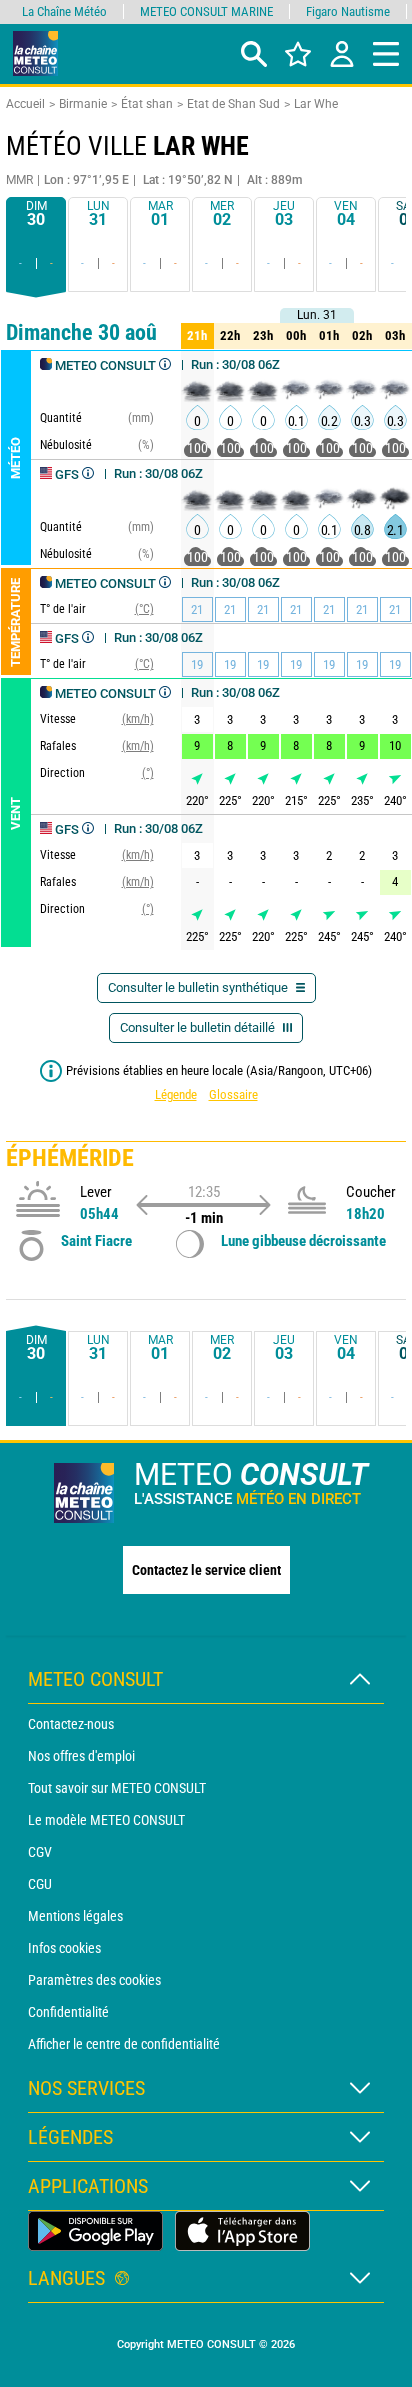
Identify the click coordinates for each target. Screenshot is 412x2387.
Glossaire (233, 1094)
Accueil (25, 104)
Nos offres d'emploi (81, 1756)
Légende (176, 1094)
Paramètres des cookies (94, 1980)
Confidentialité (68, 2012)
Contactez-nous (71, 1724)
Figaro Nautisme (348, 11)
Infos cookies (64, 1948)
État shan (147, 104)
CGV (40, 1852)
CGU (40, 1884)
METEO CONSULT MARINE (206, 11)
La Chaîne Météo (64, 11)
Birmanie (83, 104)
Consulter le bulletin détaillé (199, 1027)
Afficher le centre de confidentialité (124, 2044)
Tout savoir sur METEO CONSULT (117, 1788)
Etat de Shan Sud (233, 104)
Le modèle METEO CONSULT (106, 1820)
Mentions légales (75, 1916)
